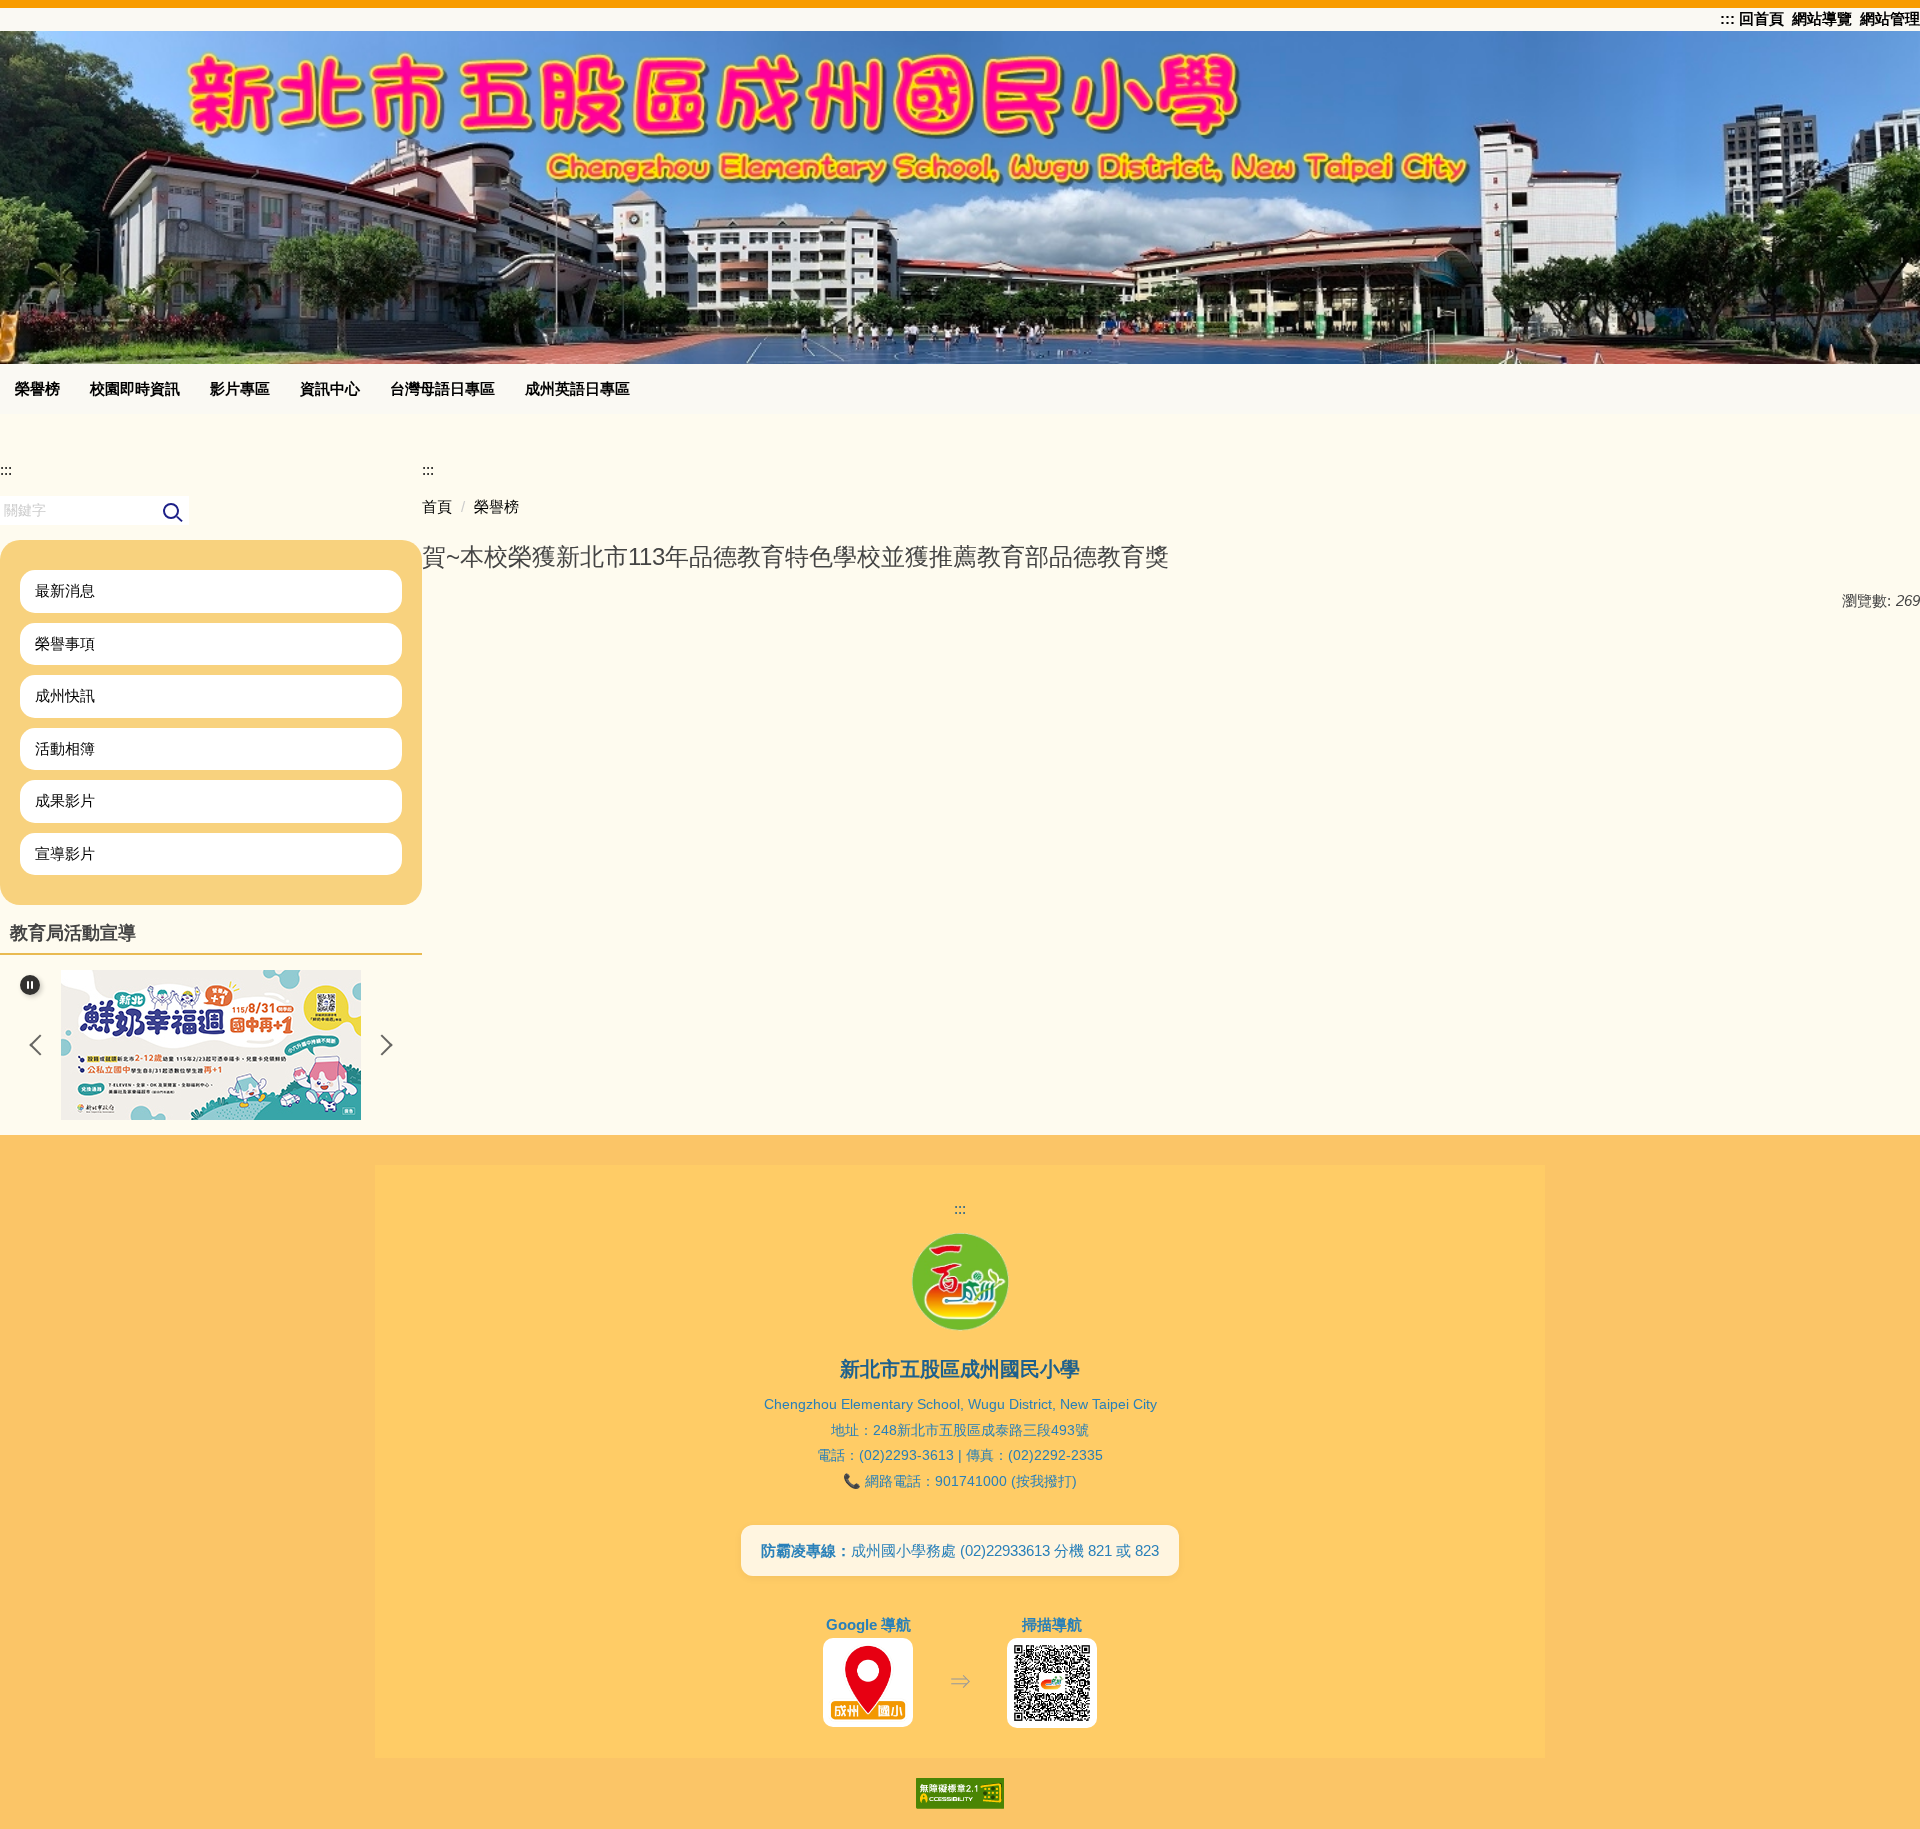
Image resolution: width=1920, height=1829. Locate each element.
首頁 (437, 506)
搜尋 (173, 513)
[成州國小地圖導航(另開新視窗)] (868, 1683)
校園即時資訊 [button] (135, 388)
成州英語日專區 (577, 388)
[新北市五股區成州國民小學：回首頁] (960, 194)
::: (1727, 18)
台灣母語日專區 (442, 388)
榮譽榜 (37, 388)
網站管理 (1890, 18)
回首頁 (1759, 18)
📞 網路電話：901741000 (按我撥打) (960, 1481)
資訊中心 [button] (330, 388)
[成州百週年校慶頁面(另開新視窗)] (960, 1282)
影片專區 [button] (240, 388)
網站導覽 (1822, 18)
